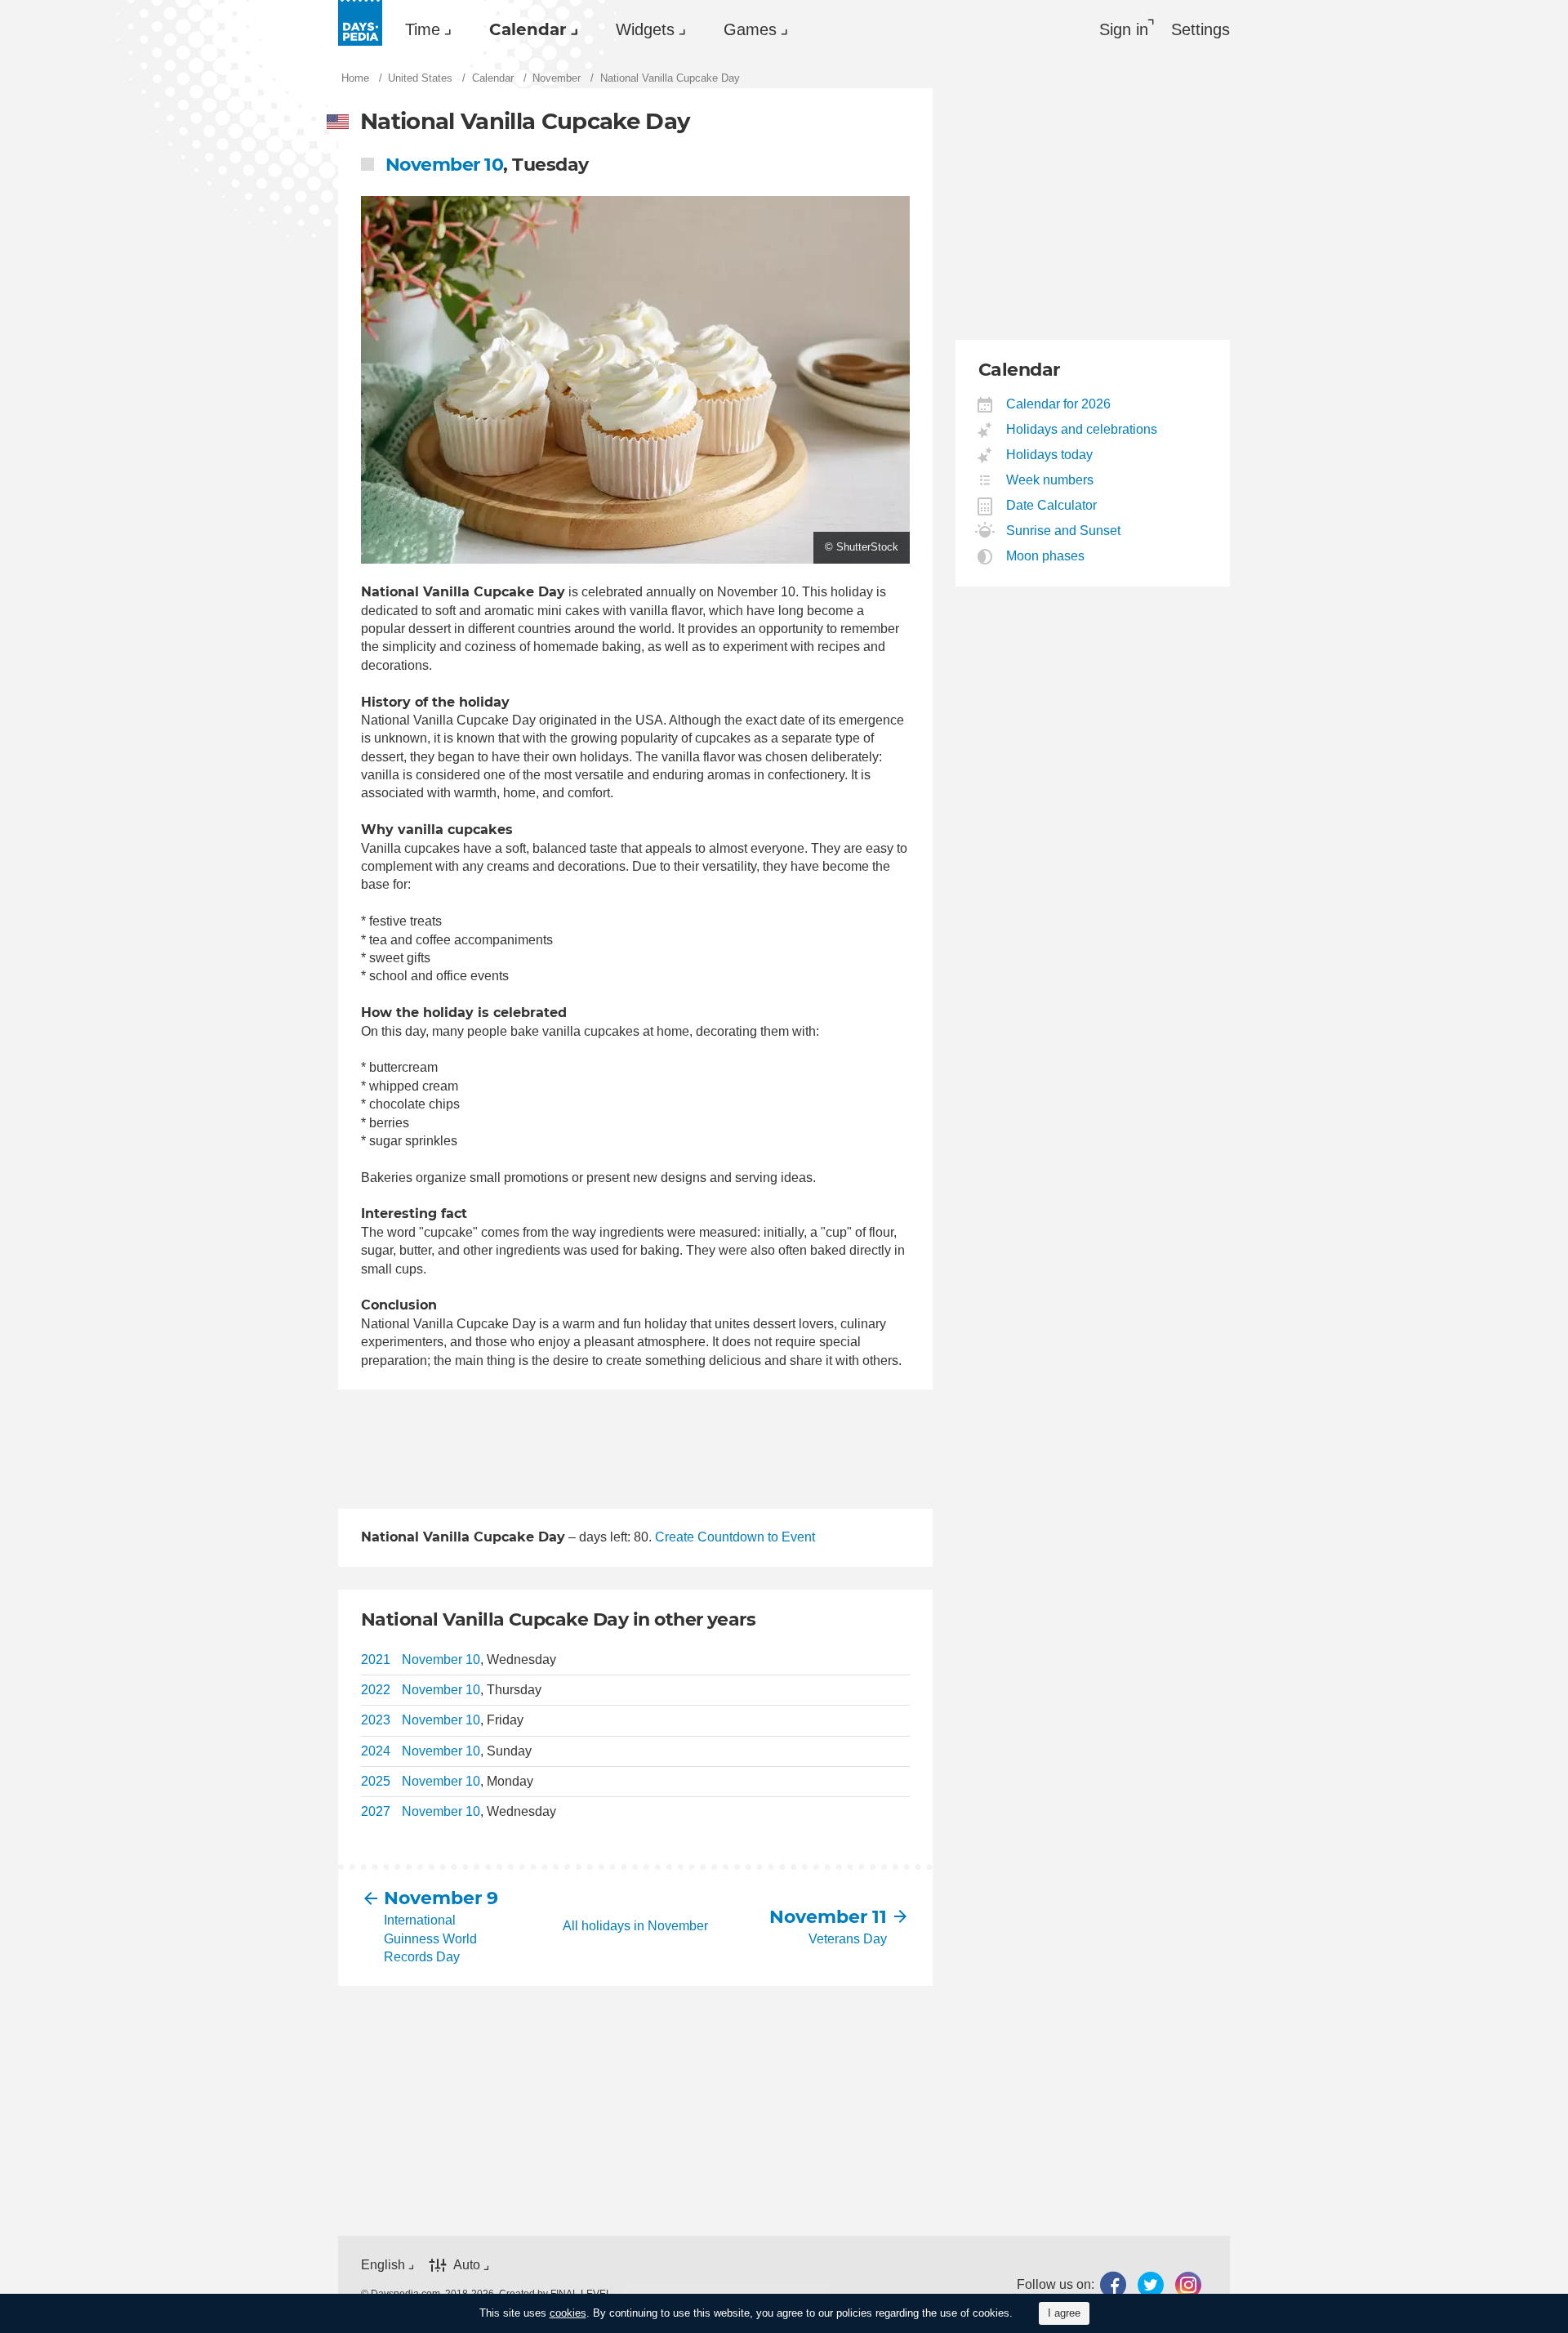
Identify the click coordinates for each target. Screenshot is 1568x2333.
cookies (568, 2313)
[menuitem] (424, 29)
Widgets (645, 29)
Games (750, 29)
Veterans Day (848, 1939)
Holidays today (1050, 455)
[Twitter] (1151, 2284)
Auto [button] (467, 2265)
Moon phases (1046, 556)
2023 (376, 1720)
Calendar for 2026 (1059, 404)
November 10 (444, 165)
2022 (376, 1690)
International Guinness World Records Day (430, 1938)
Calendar (528, 29)
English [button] (383, 2265)
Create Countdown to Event (735, 1537)
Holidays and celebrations (1082, 429)
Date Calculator (1052, 505)
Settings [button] (1200, 29)
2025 (376, 1781)
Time (423, 29)
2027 (376, 1811)
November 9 (441, 1898)
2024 (376, 1751)
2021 (376, 1659)
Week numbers (1050, 480)
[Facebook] (1113, 2284)
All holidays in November (635, 1926)
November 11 (828, 1917)
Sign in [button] (1124, 29)
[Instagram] (1188, 2284)
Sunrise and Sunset (1064, 531)
